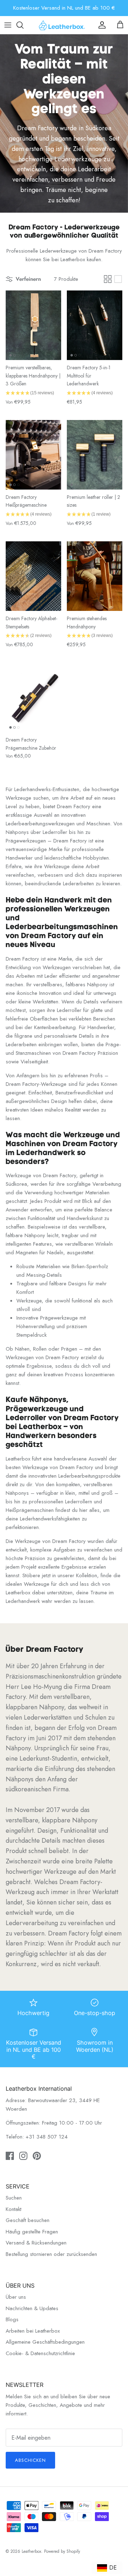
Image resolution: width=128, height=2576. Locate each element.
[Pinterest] (75, 1336)
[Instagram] (64, 1336)
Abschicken (64, 1314)
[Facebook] (54, 1336)
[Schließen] (112, 1236)
